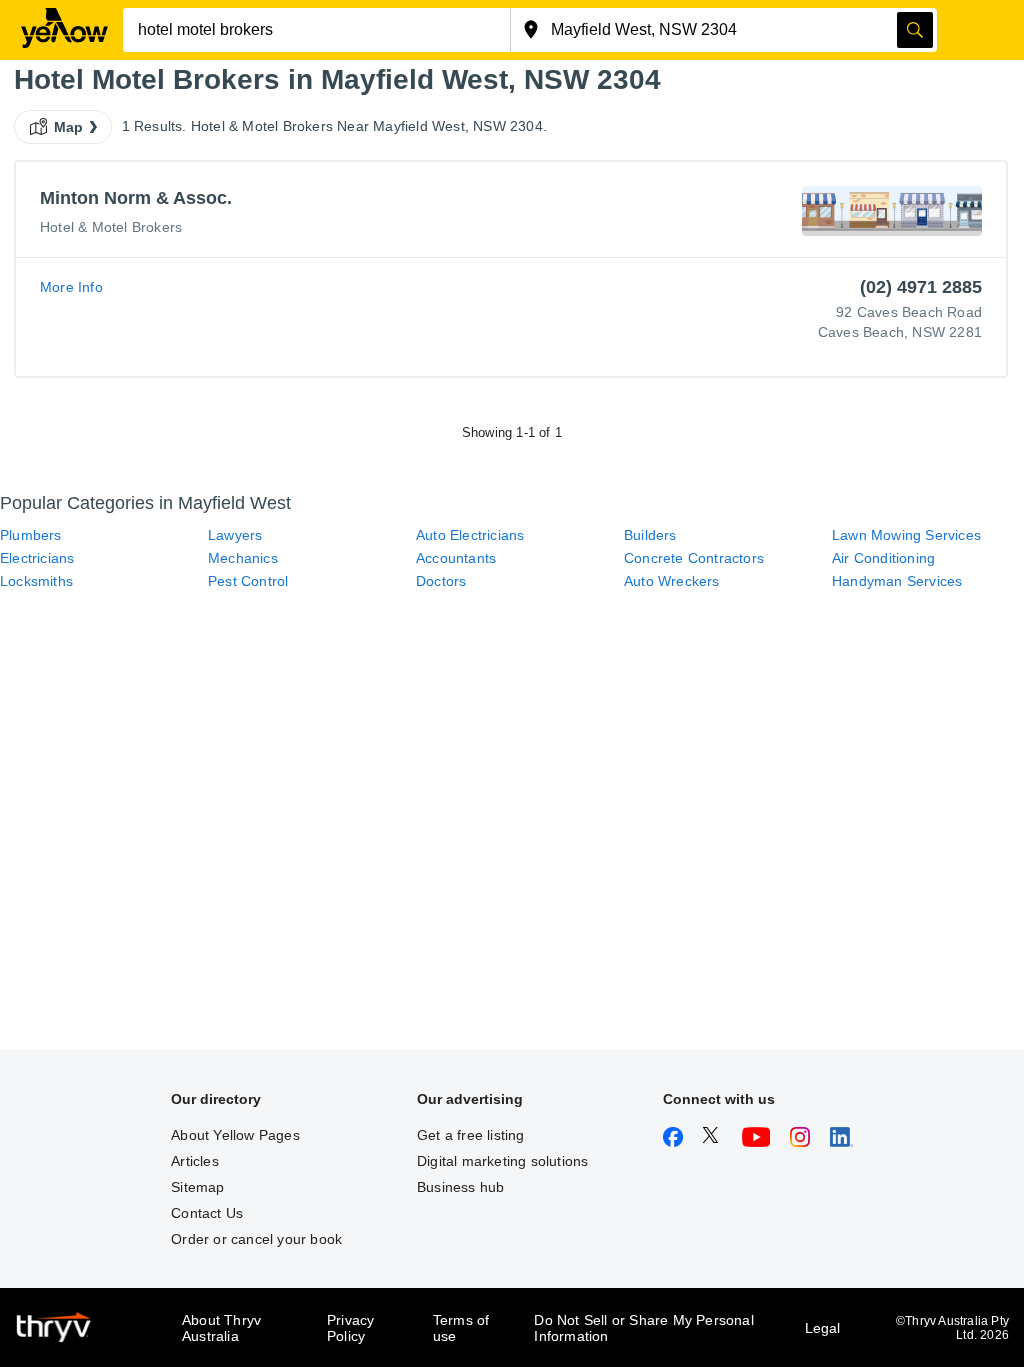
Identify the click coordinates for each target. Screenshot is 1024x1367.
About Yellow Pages (235, 1135)
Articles (195, 1161)
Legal (823, 1328)
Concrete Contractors (694, 558)
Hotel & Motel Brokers (111, 227)
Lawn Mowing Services (906, 535)
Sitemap (197, 1187)
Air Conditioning (883, 558)
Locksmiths (36, 581)
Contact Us (207, 1213)
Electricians (37, 558)
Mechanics (243, 558)
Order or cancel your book (256, 1239)
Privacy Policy (350, 1328)
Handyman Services (897, 581)
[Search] (915, 30)
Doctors (441, 581)
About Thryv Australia (221, 1328)
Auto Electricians (470, 535)
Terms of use (461, 1328)
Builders (650, 535)
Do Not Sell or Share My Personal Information (643, 1328)
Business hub (460, 1187)
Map (69, 127)
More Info (71, 287)
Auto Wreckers (672, 581)
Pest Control (248, 581)
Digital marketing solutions (502, 1161)
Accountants (456, 558)
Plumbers (31, 535)
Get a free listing (471, 1135)
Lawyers (235, 535)
